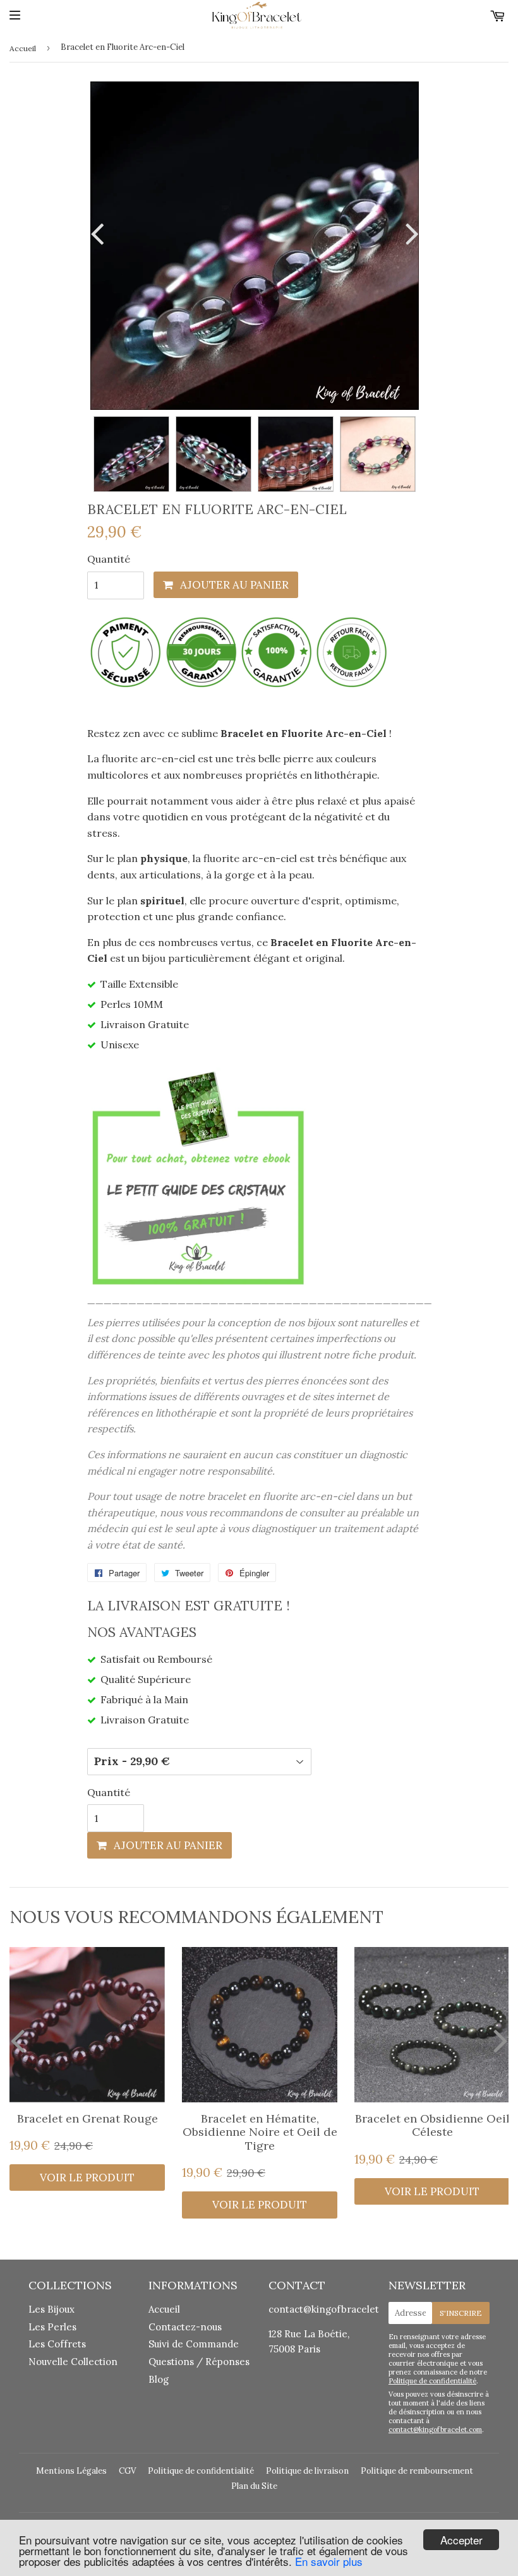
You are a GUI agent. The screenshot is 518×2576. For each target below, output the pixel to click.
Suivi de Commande (194, 2344)
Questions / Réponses (199, 2362)
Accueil (23, 48)
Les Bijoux (51, 2309)
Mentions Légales (71, 2471)
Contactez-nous (185, 2327)
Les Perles (52, 2327)
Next (409, 233)
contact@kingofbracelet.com (335, 2309)
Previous (100, 233)
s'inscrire (461, 2313)
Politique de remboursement (417, 2471)
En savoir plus (329, 2561)
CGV (127, 2471)
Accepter (461, 2540)
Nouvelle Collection (73, 2362)
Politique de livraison (307, 2471)
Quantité (109, 559)
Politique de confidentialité (432, 2381)
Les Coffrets (57, 2344)
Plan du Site (254, 2486)
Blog (159, 2379)
